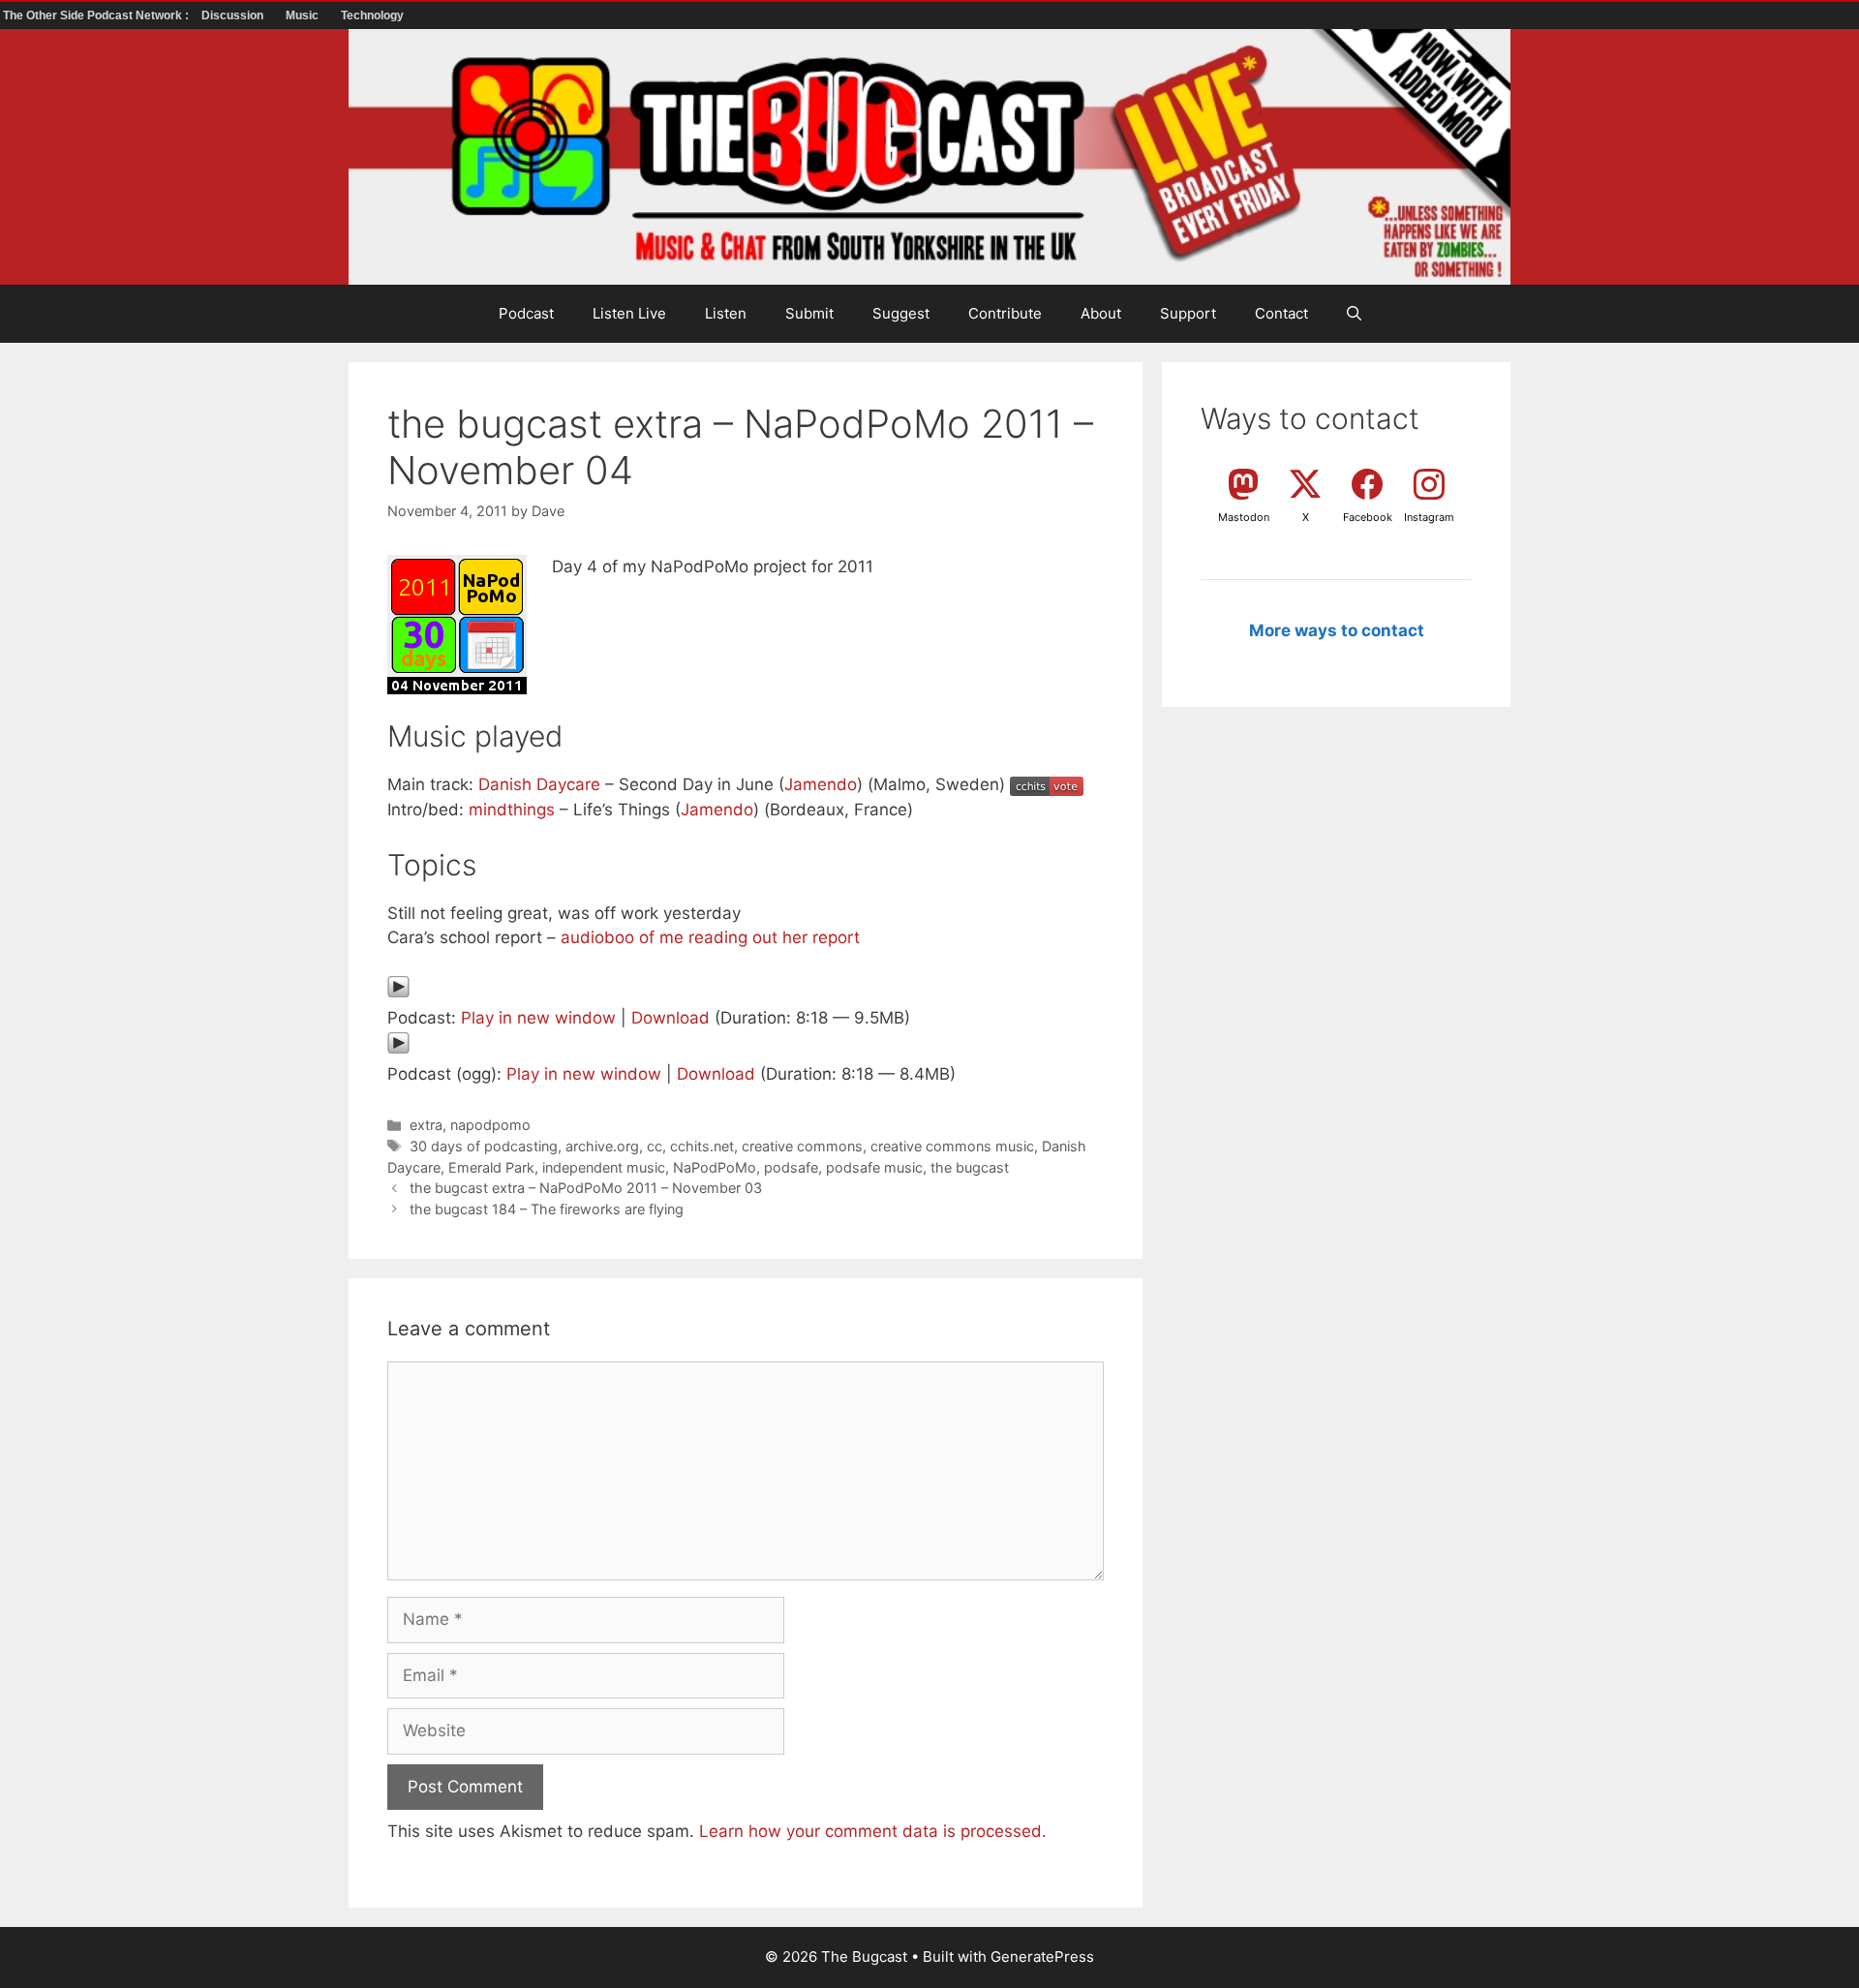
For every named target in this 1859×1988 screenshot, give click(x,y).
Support (1188, 313)
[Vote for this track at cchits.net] (1047, 784)
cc (655, 1146)
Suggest (901, 313)
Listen (726, 313)
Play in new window (538, 1018)
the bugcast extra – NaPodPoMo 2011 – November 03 (586, 1188)
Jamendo (821, 784)
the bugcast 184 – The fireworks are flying (547, 1209)
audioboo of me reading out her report (710, 937)
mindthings (512, 810)
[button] (1354, 314)
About (1101, 313)
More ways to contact (1337, 630)
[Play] (398, 993)
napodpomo (490, 1125)
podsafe (791, 1167)
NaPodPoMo (715, 1167)
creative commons (802, 1146)
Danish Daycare (539, 784)
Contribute (1005, 313)
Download (670, 1018)
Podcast (526, 313)
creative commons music (952, 1146)
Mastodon (1244, 517)
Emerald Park (491, 1167)
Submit (809, 313)
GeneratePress (1042, 1957)
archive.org (602, 1146)
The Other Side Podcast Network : (97, 15)
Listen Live (629, 313)
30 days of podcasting (484, 1146)
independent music (604, 1167)
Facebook (1368, 517)
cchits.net (702, 1146)
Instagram (1429, 517)
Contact (1281, 313)
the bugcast (970, 1167)
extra (426, 1125)
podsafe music (874, 1167)
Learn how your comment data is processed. (873, 1831)
